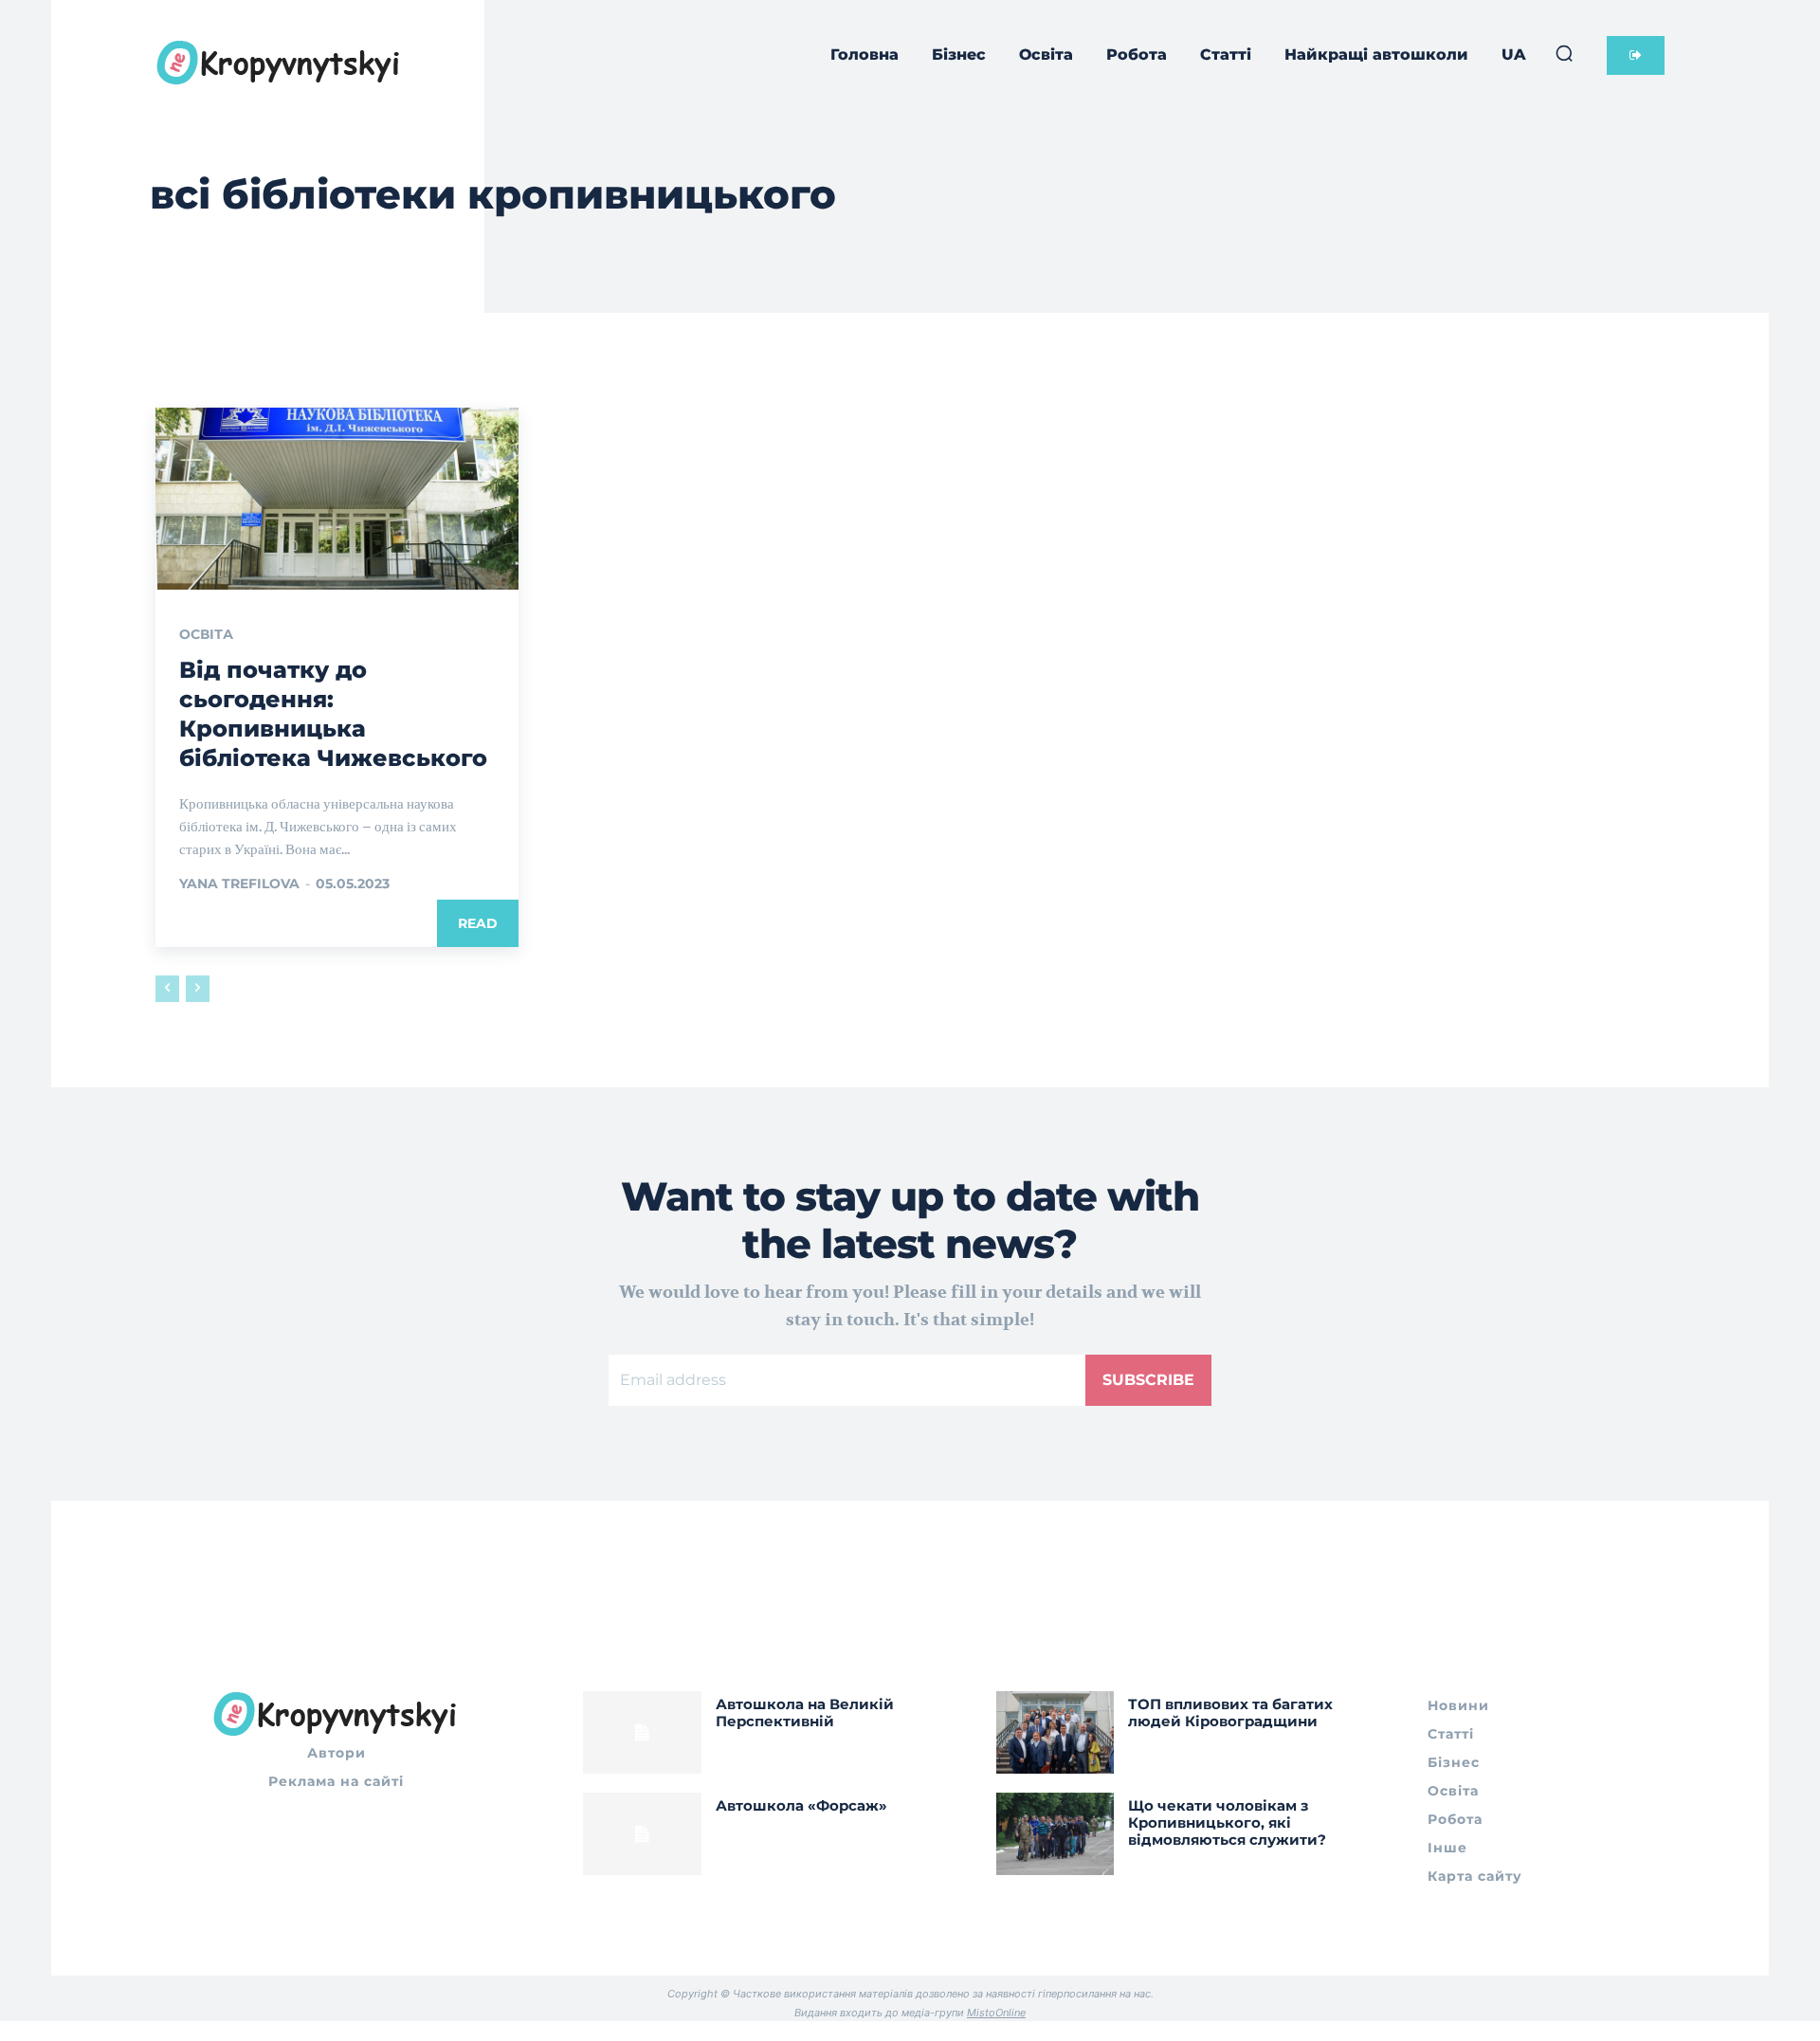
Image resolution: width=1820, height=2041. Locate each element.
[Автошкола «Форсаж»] (642, 1834)
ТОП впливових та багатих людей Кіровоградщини (1230, 1713)
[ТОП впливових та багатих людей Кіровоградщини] (1056, 1732)
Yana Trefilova (239, 884)
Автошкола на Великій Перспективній (805, 1713)
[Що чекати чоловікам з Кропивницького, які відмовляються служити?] (1056, 1834)
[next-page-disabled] (198, 989)
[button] (1564, 53)
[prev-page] (167, 989)
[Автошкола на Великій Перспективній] (642, 1732)
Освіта (206, 634)
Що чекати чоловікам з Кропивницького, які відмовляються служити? (1227, 1822)
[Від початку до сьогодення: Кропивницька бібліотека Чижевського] (337, 499)
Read (478, 923)
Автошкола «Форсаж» (801, 1805)
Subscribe (1148, 1380)
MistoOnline (996, 2013)
